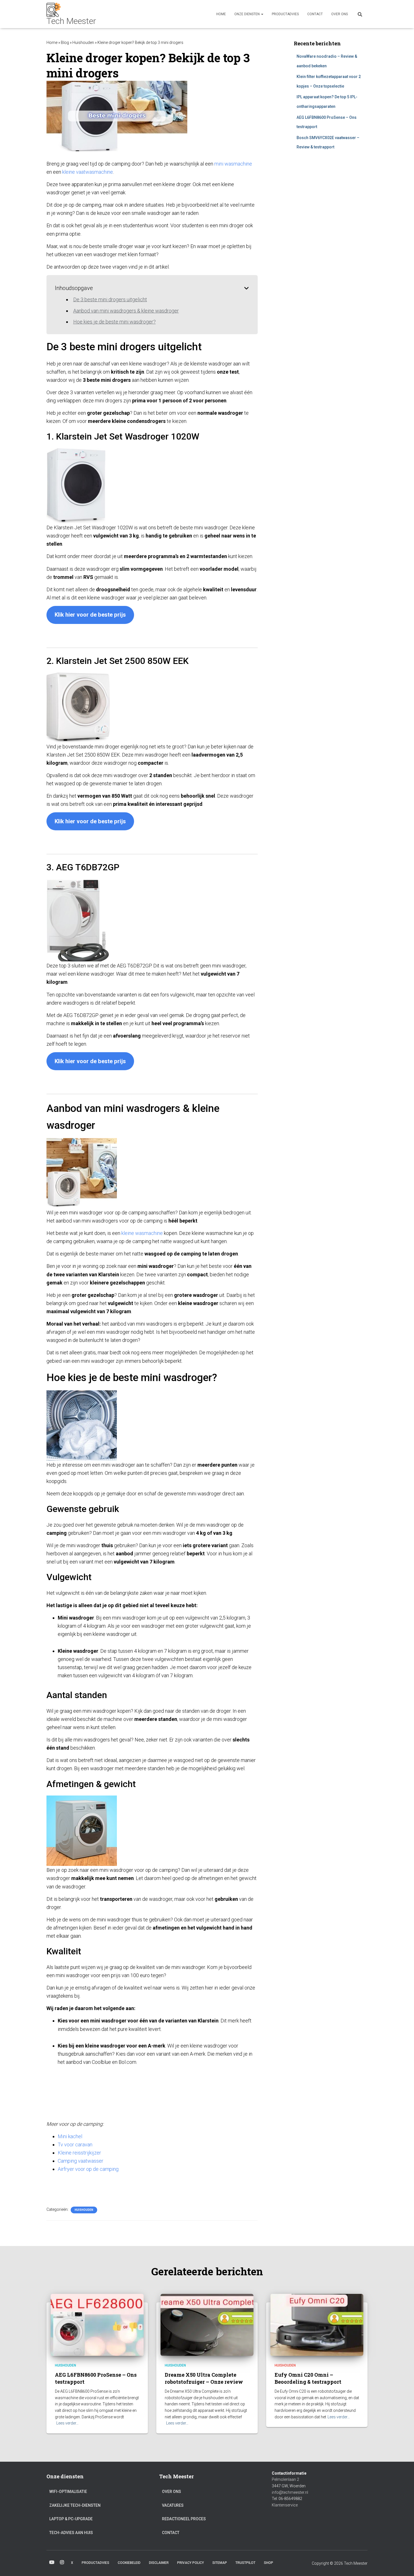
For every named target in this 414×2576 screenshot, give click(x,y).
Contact (315, 14)
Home (221, 14)
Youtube (52, 2562)
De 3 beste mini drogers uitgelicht (110, 299)
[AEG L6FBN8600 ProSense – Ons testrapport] (97, 2325)
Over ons (340, 14)
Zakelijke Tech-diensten (75, 2505)
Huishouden (83, 43)
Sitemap (220, 2563)
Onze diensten (247, 14)
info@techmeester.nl (290, 2492)
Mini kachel (70, 2136)
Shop (269, 2563)
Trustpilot (245, 2563)
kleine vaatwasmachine (88, 172)
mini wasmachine (233, 164)
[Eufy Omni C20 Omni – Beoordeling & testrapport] (317, 2325)
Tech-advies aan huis (71, 2533)
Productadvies (285, 14)
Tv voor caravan (75, 2145)
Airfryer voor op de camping (89, 2169)
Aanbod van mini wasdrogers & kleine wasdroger (126, 311)
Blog (65, 43)
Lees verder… (67, 2423)
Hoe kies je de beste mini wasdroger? (114, 322)
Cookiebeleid (129, 2563)
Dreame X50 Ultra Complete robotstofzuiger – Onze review (204, 2378)
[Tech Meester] (71, 14)
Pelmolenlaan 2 (285, 2479)
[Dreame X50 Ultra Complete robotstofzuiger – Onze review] (207, 2325)
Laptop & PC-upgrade (71, 2519)
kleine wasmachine (142, 1233)
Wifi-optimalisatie (68, 2492)
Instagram (62, 2562)
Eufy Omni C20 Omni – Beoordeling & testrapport (308, 2378)
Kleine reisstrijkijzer (79, 2153)
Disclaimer (159, 2563)
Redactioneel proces (184, 2519)
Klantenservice (285, 2505)
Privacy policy (191, 2563)
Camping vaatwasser (81, 2161)
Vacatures (173, 2505)
